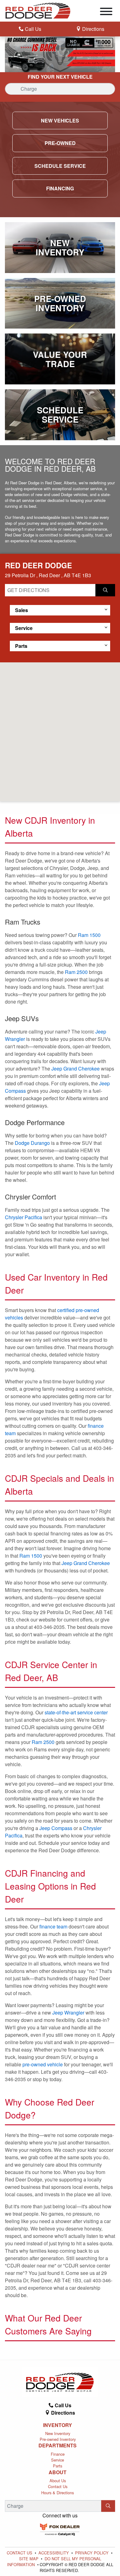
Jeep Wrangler (68, 2013)
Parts (58, 2466)
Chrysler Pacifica (24, 1217)
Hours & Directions (58, 2493)
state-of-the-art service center (76, 1712)
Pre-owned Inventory (58, 2439)
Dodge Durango (32, 1143)
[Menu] (106, 12)
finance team (53, 1926)
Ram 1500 (89, 935)
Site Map (29, 2559)
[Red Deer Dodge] (38, 10)
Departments (58, 2446)
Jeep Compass (56, 1828)
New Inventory (58, 2433)
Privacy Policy (92, 2553)
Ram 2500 (76, 972)
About (58, 2472)
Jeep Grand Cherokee (76, 1069)
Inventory (58, 2425)
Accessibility (54, 2553)
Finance (58, 2454)
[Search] (108, 2506)
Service (58, 2460)
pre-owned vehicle (43, 2064)
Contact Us (58, 2486)
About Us (58, 2481)
